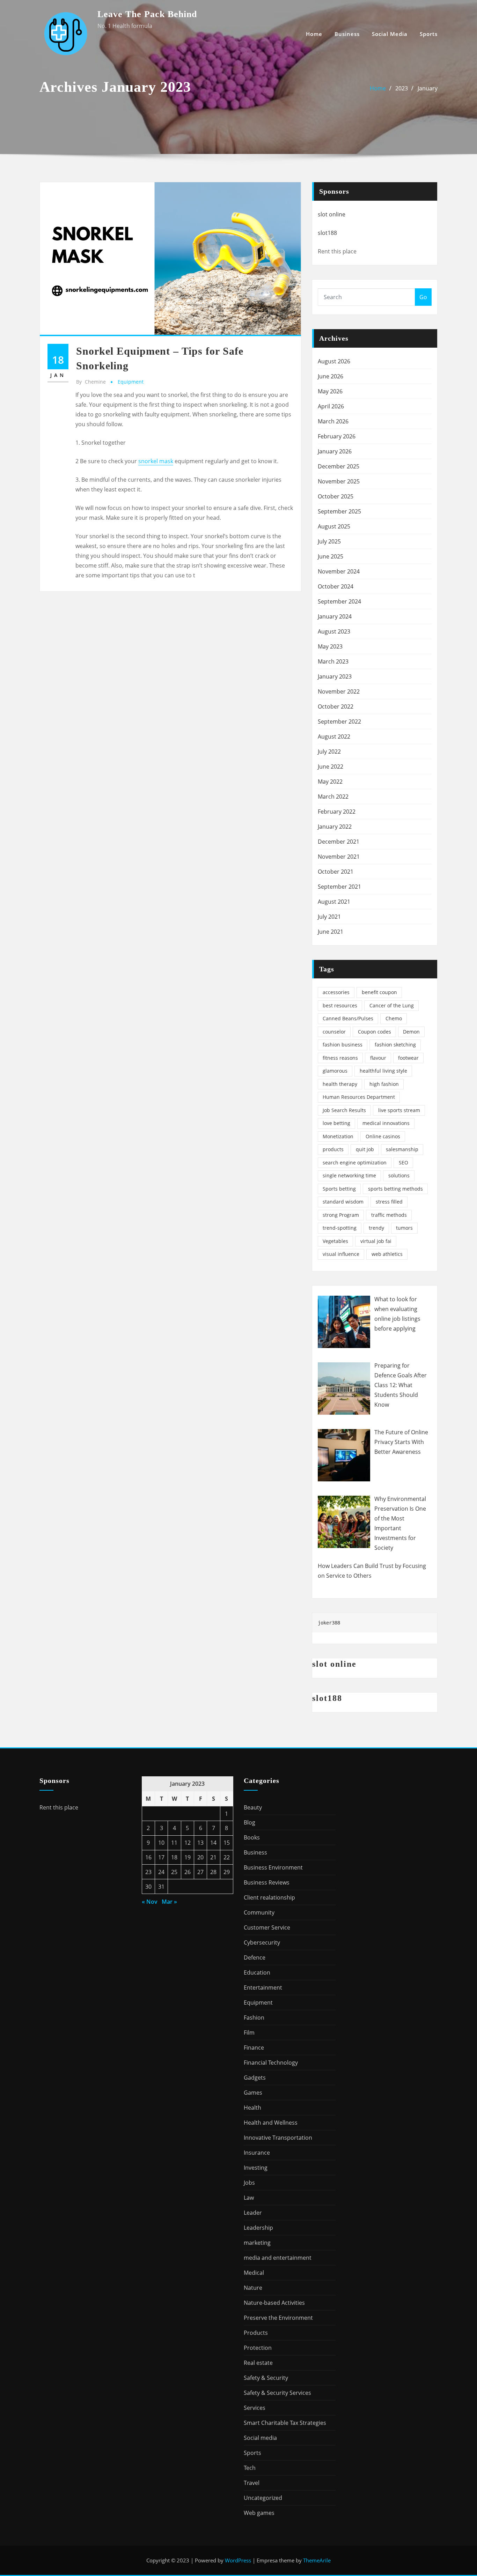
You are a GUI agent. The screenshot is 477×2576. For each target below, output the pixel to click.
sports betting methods (395, 1189)
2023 (402, 88)
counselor (334, 1032)
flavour (378, 1058)
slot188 (327, 233)
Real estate (258, 2363)
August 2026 (334, 361)
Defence (255, 1957)
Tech (250, 2468)
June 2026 (331, 376)
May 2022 (330, 782)
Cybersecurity (262, 1942)
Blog (249, 1822)
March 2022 (333, 797)
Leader (253, 2213)
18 (174, 1857)
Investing (256, 2168)
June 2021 (331, 932)
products (333, 1149)
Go (423, 297)
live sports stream (399, 1110)
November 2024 (339, 571)
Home (314, 34)
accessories (336, 992)
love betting (336, 1123)
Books (252, 1837)
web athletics (387, 1254)
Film (249, 2033)
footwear (408, 1058)
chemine (91, 382)
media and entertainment (278, 2258)
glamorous (335, 1071)
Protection (258, 2348)
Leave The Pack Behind (147, 14)
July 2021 (329, 917)
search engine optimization (355, 1163)
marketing (257, 2243)
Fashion (254, 2018)
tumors (404, 1228)
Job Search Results (344, 1110)
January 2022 (335, 827)
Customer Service (267, 1927)
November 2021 (339, 857)
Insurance (257, 2153)
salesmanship (402, 1149)
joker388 (329, 1623)
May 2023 (330, 646)
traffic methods (389, 1215)
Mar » (169, 1902)
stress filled (389, 1202)
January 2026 (335, 451)
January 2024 (335, 616)
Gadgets (255, 2078)
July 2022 (329, 752)
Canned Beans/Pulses (348, 1018)
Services (255, 2408)
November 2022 (339, 691)
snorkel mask (156, 461)
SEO (403, 1163)
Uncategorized (263, 2498)
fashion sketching (395, 1045)
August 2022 (334, 736)
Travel (252, 2483)
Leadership (258, 2228)
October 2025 (336, 496)
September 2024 (339, 601)
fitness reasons (340, 1058)
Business (347, 34)
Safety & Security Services (277, 2393)
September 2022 (339, 721)
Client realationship (269, 1897)
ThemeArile (317, 2560)
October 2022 (336, 706)
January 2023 (335, 676)
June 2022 (331, 767)
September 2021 (339, 887)
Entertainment (263, 1987)
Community (259, 1912)
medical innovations (386, 1123)
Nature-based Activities (274, 2303)
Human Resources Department (359, 1097)
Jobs (249, 2183)
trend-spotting (340, 1228)
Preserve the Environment (278, 2318)
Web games (259, 2513)
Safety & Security (266, 2378)
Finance (254, 2048)
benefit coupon (379, 992)
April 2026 (331, 406)
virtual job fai (376, 1241)
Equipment (131, 382)
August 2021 (334, 902)
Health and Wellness (271, 2123)
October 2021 (336, 872)
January (428, 88)
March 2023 (333, 661)
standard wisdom (343, 1202)
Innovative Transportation (278, 2138)
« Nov (150, 1902)
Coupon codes (375, 1032)
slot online (332, 214)
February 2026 (337, 436)
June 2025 (331, 556)
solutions (399, 1175)
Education (257, 1972)
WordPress (238, 2560)
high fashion (384, 1084)
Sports (429, 34)
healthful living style (383, 1071)
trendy (376, 1228)
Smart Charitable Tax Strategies (285, 2423)
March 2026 (333, 421)
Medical (254, 2273)
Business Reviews (267, 1882)
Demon (411, 1032)
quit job (365, 1149)
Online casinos (383, 1136)
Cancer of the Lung (392, 1005)
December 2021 (339, 842)
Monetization (338, 1136)
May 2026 (330, 391)
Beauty (253, 1807)
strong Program (341, 1215)
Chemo (394, 1018)
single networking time (349, 1175)
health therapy (340, 1084)
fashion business (343, 1045)
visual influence (341, 1254)
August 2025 (334, 526)
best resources (340, 1005)
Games (253, 2093)
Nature (253, 2288)
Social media (390, 34)
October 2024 (336, 586)
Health (252, 2108)
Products (256, 2333)
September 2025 (339, 511)
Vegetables (335, 1241)
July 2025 (329, 541)
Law (249, 2198)
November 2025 (339, 481)
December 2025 (339, 466)
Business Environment (273, 1867)
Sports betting (339, 1189)
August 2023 (334, 631)
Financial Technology (271, 2063)
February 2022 (337, 812)
